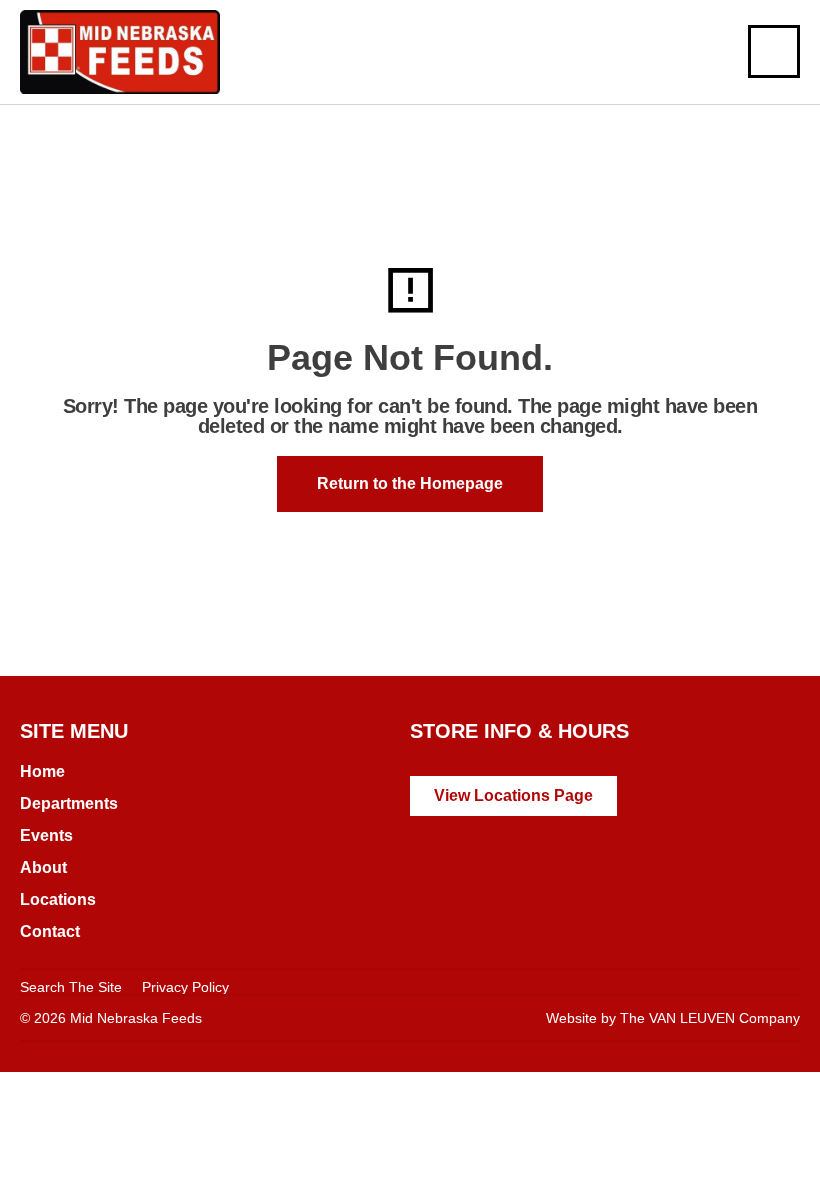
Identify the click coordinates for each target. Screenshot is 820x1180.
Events (46, 835)
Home (42, 771)
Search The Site (71, 987)
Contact (50, 931)
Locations (58, 899)
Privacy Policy (185, 987)
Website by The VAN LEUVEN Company (673, 1018)
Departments (69, 803)
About (43, 867)
